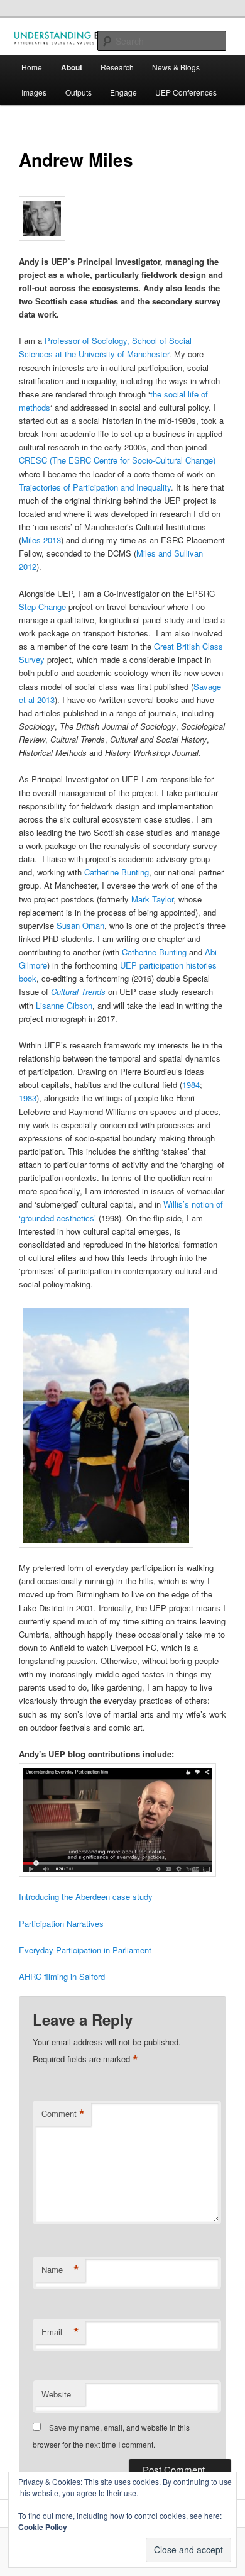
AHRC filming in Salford (62, 1976)
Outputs (79, 92)
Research (117, 67)
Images (34, 92)
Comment (63, 2114)
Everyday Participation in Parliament (86, 1950)
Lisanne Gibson (64, 1005)
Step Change (42, 607)
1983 (28, 1098)
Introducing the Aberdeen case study (86, 1896)
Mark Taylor (152, 899)
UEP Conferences (186, 92)
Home (32, 67)
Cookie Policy (43, 2527)
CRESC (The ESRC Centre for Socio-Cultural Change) (117, 460)
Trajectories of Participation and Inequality (95, 487)
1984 (191, 1085)
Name (60, 2270)
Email (60, 2332)
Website (56, 2394)
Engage (123, 92)
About (72, 67)
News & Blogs (176, 67)
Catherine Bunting (117, 872)
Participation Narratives (61, 1924)
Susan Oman (80, 925)
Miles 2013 (41, 540)
